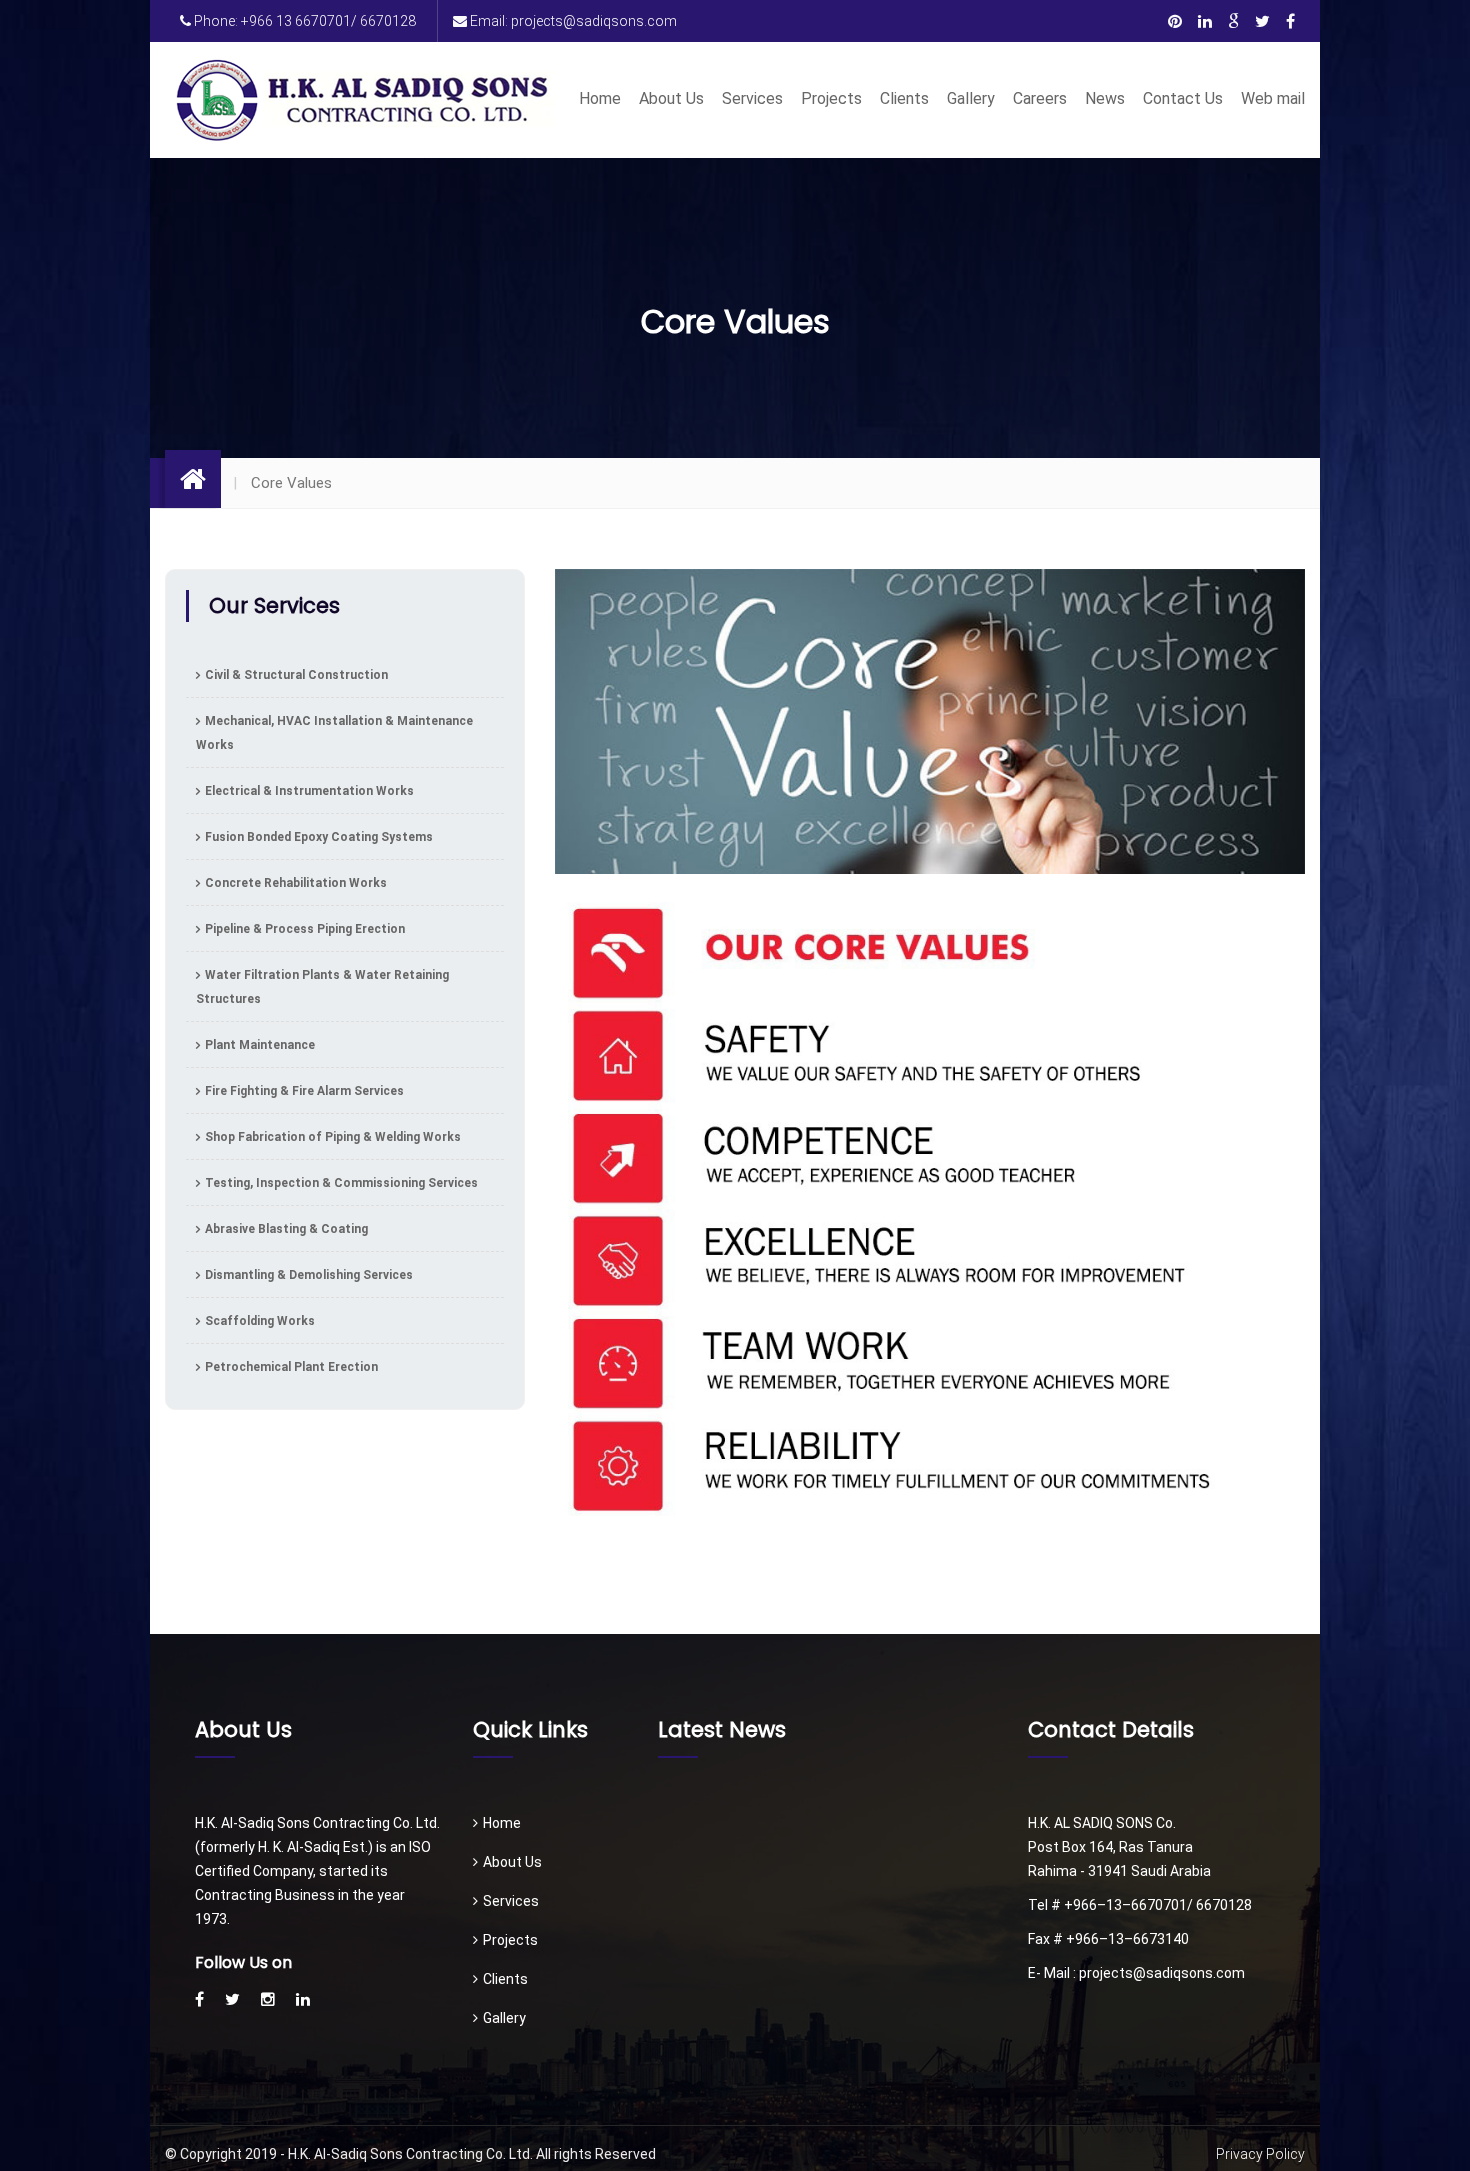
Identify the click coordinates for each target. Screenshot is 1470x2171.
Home (600, 98)
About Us (671, 98)
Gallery (971, 98)
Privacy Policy (1260, 2154)
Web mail (1273, 98)
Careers (1040, 98)
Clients (904, 98)
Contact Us (1183, 98)
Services (752, 98)
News (1105, 98)
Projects (831, 98)
